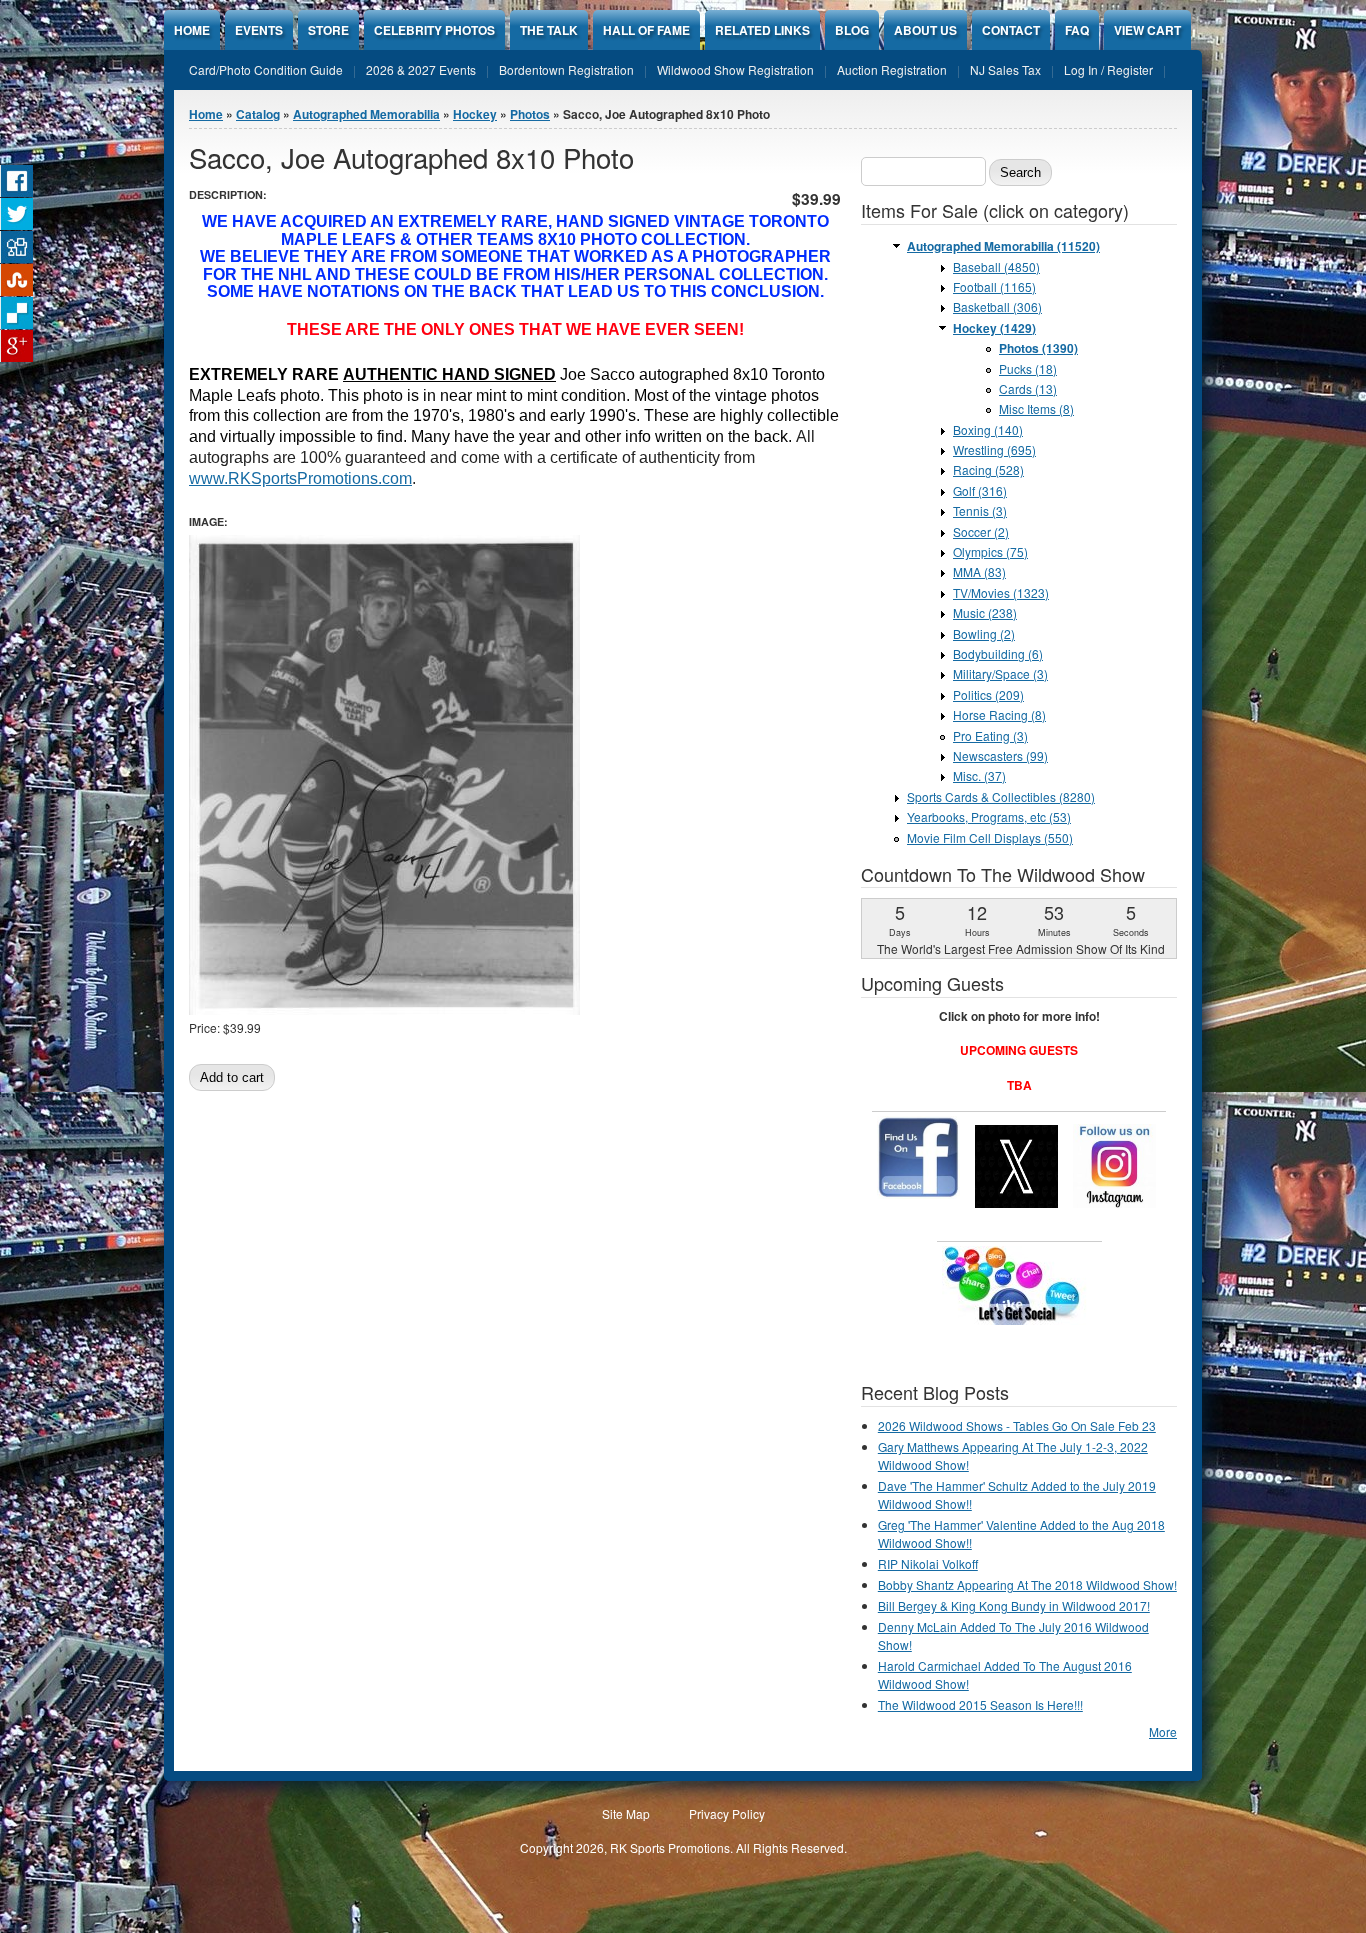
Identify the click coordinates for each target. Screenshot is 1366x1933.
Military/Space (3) (1000, 673)
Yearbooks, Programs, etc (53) (989, 816)
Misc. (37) (979, 775)
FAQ (1077, 30)
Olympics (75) (990, 551)
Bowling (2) (984, 633)
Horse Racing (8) (999, 714)
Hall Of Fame (646, 30)
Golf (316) (980, 490)
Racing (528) (988, 469)
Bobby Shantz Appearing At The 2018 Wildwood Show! (1027, 1584)
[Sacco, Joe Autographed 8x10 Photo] (384, 1009)
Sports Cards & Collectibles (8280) (1001, 796)
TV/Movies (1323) (1001, 592)
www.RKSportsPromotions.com (300, 478)
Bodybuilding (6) (998, 653)
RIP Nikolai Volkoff (928, 1563)
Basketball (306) (997, 306)
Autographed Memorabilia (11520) (1003, 246)
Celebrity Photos (434, 30)
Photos (530, 114)
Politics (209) (988, 694)
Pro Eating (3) (990, 735)
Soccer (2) (981, 531)
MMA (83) (979, 571)
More (1163, 1731)
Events (259, 30)
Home (192, 30)
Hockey (475, 114)
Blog (852, 30)
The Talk (549, 30)
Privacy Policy (727, 1813)
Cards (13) (1028, 388)
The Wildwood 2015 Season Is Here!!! (980, 1704)
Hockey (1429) (994, 328)
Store (328, 30)
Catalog (258, 114)
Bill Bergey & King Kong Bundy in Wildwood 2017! (1014, 1605)
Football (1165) (994, 286)
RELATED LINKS (762, 30)
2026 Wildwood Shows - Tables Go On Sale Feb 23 (1017, 1425)
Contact (1011, 30)
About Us (925, 30)
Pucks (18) (1028, 368)
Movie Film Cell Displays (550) (990, 837)
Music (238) (985, 612)
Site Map (626, 1813)
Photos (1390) (1038, 348)
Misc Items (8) (1036, 408)
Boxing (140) (988, 429)
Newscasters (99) (1000, 755)
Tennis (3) (980, 510)
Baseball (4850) (996, 266)
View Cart (1147, 30)
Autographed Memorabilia (366, 114)
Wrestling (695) (994, 449)
